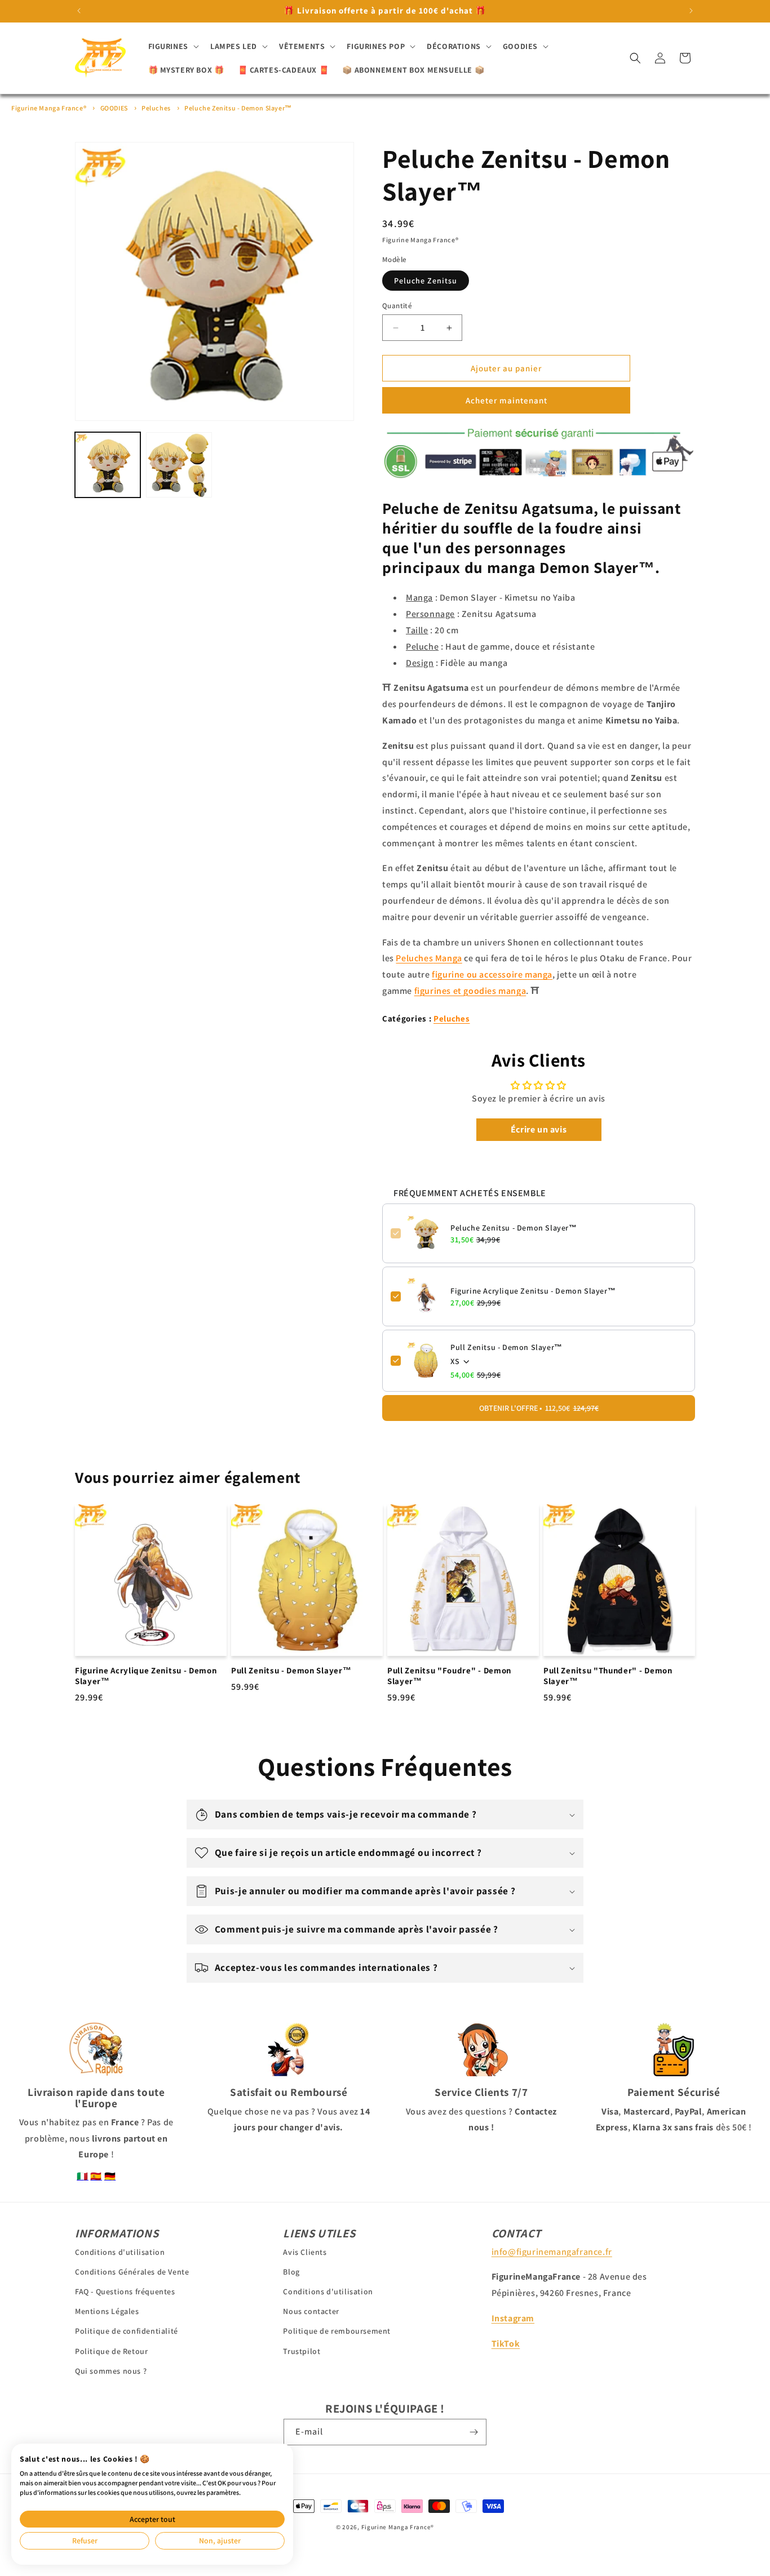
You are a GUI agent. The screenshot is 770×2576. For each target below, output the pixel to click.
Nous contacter (311, 2311)
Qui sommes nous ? (111, 2370)
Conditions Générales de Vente (132, 2271)
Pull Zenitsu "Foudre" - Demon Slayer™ (449, 1676)
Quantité (397, 306)
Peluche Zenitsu (426, 281)
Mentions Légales (107, 2311)
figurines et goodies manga (470, 991)
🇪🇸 (96, 2176)
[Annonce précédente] (79, 11)
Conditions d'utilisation (120, 2251)
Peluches (156, 108)
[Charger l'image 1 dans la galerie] (108, 465)
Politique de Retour (111, 2351)
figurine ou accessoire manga (492, 974)
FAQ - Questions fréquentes (125, 2291)
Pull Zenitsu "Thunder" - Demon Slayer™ (608, 1676)
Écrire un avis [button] (539, 1129)
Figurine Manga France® (49, 108)
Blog (291, 2271)
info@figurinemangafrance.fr (552, 2251)
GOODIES (114, 108)
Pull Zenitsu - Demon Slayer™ (506, 1347)
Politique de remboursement (337, 2331)
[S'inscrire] (473, 2432)
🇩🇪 (110, 2176)
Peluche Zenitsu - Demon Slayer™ (238, 108)
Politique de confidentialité (127, 2331)
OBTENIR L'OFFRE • (539, 1408)
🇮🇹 (83, 2176)
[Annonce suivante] (691, 11)
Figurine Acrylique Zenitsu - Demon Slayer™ (533, 1291)
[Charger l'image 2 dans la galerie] (179, 465)
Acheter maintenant (506, 400)
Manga (429, 958)
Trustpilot (302, 2351)
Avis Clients (305, 2251)
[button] (172, 46)
